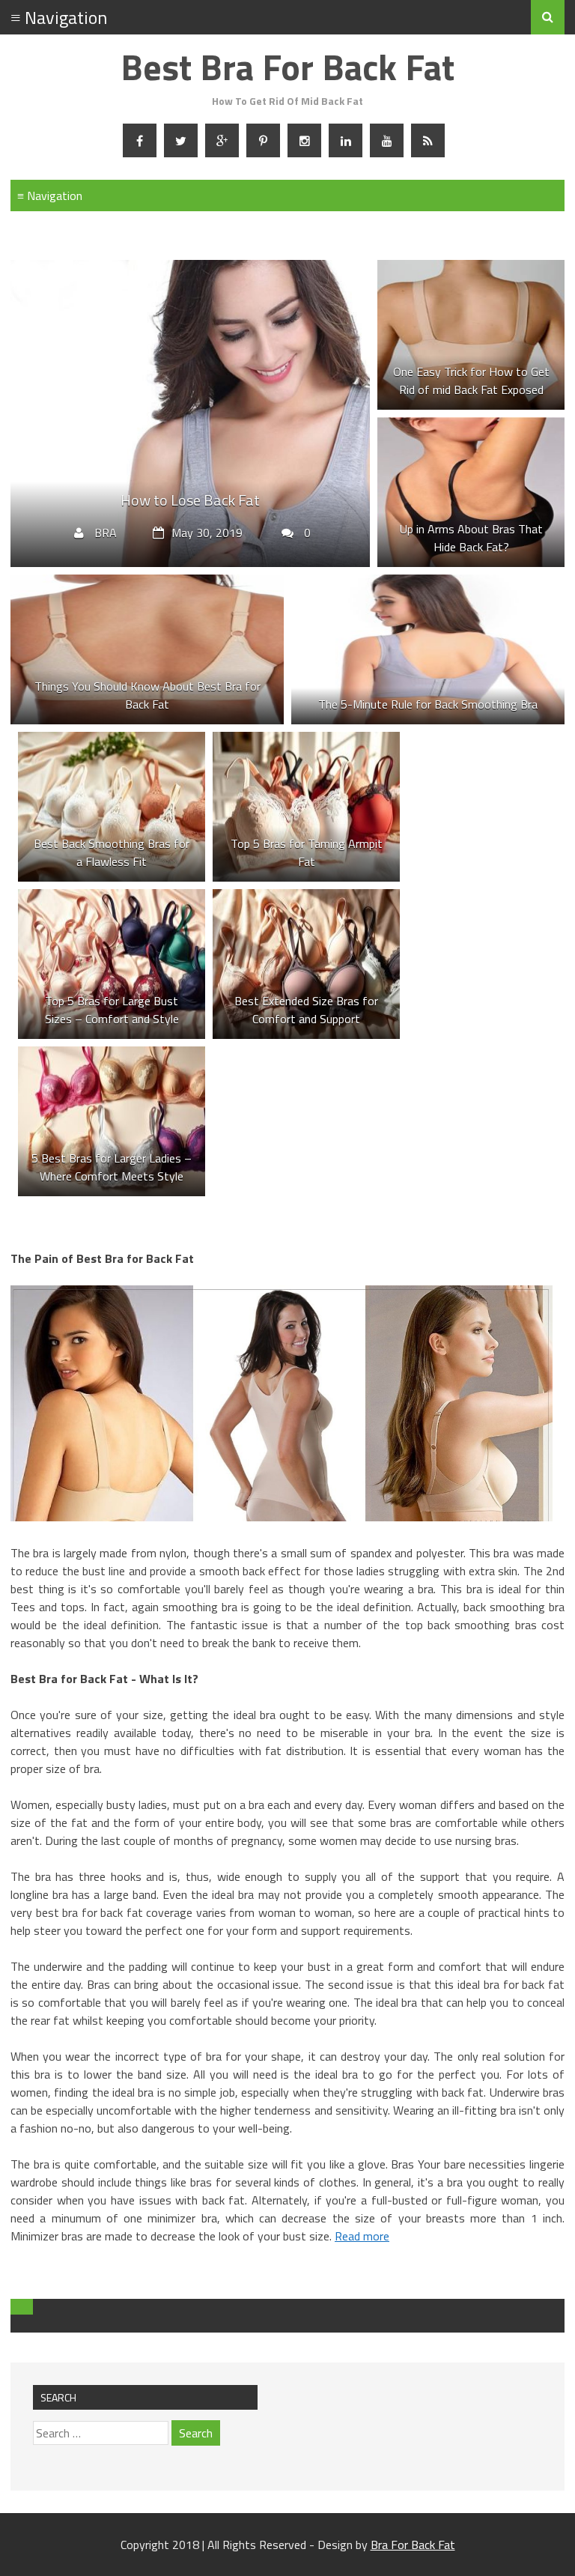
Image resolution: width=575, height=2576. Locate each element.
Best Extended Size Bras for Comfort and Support (306, 1010)
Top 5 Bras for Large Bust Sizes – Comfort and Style (112, 1010)
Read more (362, 2236)
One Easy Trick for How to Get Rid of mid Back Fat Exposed (471, 381)
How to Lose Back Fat (190, 500)
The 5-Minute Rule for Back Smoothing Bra (428, 704)
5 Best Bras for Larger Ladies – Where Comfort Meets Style (112, 1167)
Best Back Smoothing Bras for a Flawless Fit (112, 852)
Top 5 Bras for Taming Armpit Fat (307, 852)
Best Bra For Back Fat (287, 67)
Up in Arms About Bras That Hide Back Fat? (471, 538)
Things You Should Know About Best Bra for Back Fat (147, 695)
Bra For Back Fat (413, 2545)
